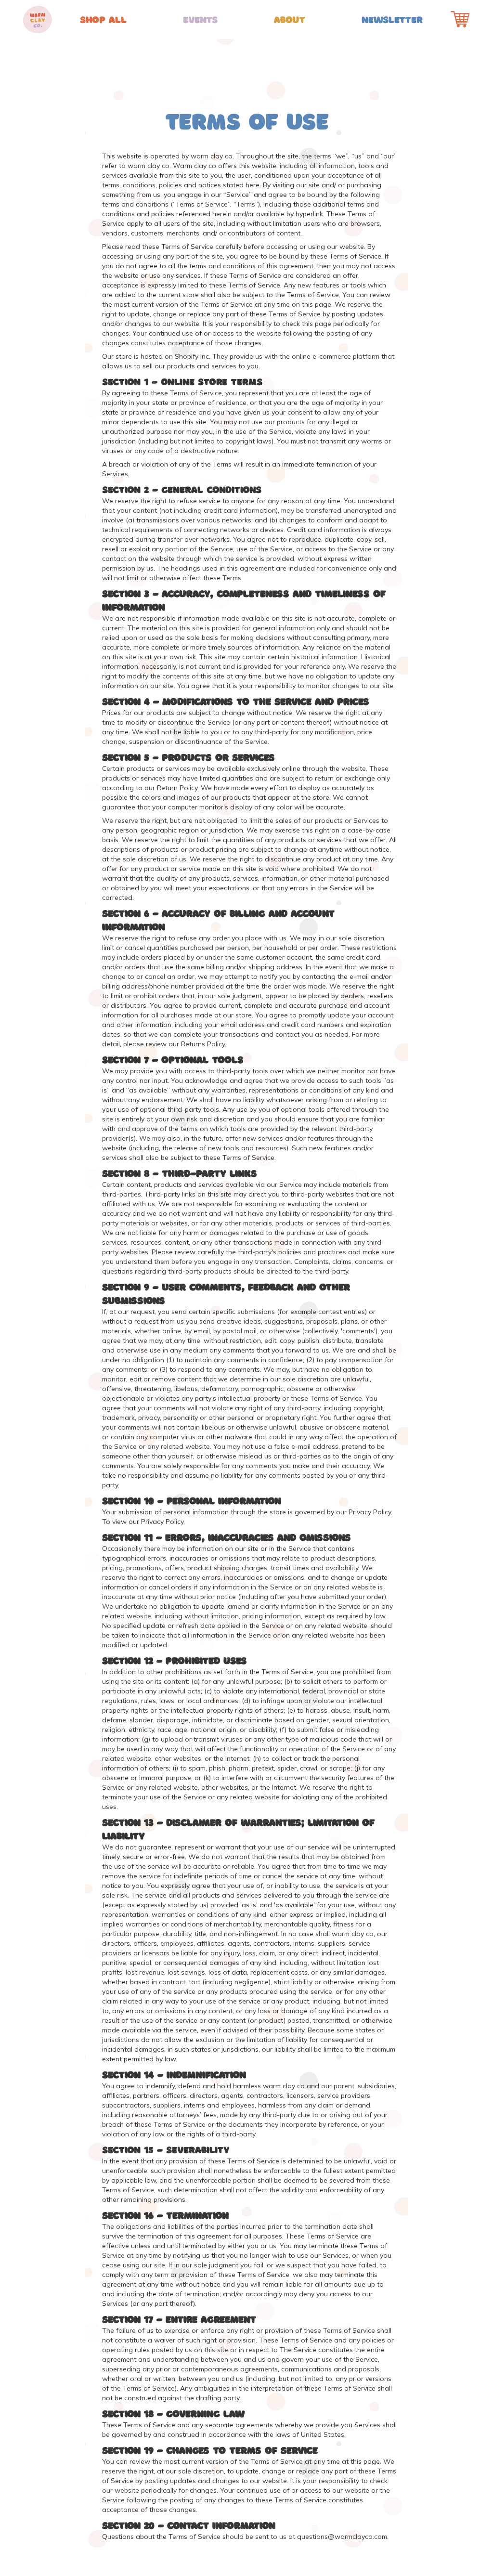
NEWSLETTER (392, 19)
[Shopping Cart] (460, 19)
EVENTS (201, 19)
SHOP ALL (103, 19)
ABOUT (290, 19)
